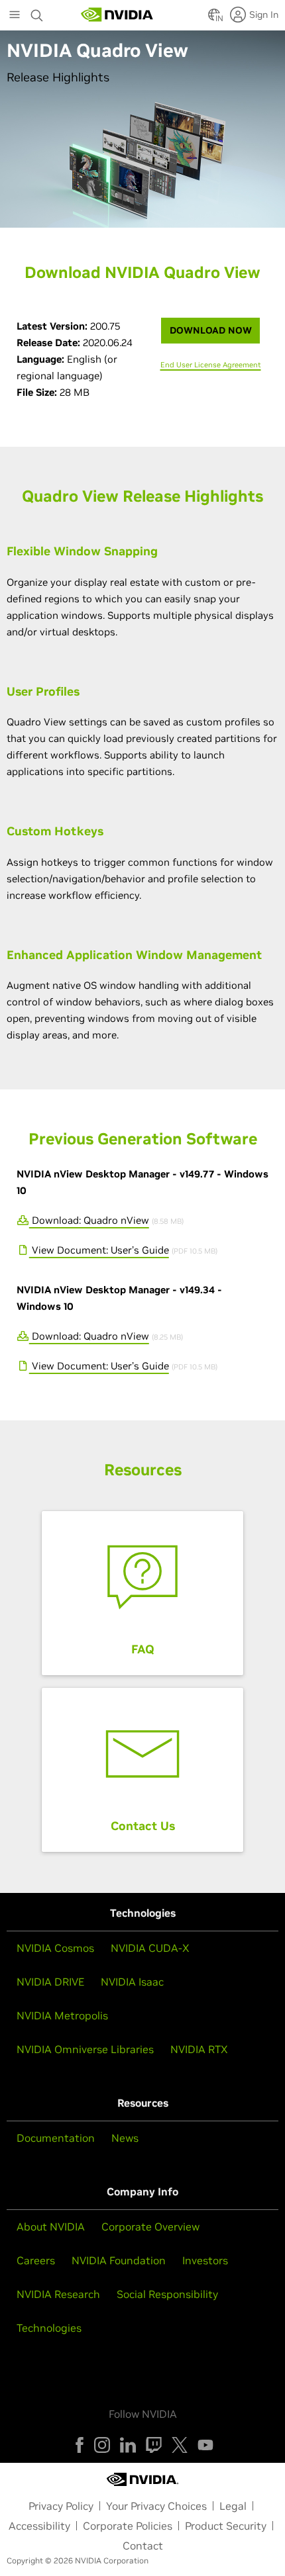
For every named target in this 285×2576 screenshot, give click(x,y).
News (125, 2138)
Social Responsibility (167, 2294)
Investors (205, 2260)
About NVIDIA (51, 2227)
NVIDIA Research (58, 2294)
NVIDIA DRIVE (50, 1982)
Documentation (56, 2138)
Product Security (226, 2526)
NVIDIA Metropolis (62, 2015)
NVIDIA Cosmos (55, 1948)
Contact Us (143, 1826)
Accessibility (39, 2526)
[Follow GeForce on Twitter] (180, 2445)
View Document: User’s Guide (99, 1250)
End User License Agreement (211, 365)
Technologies (49, 2328)
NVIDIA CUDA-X (150, 1948)
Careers (36, 2260)
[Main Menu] (15, 16)
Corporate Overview (150, 2227)
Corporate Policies (128, 2526)
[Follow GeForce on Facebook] (80, 2445)
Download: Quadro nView (89, 1220)
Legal (233, 2506)
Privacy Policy (61, 2506)
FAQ (143, 1649)
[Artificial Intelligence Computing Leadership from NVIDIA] (117, 15)
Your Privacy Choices (156, 2506)
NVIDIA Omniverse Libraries (85, 2049)
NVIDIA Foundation (119, 2260)
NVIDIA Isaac (132, 1982)
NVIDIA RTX (199, 2049)
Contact (143, 2546)
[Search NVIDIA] (37, 12)
